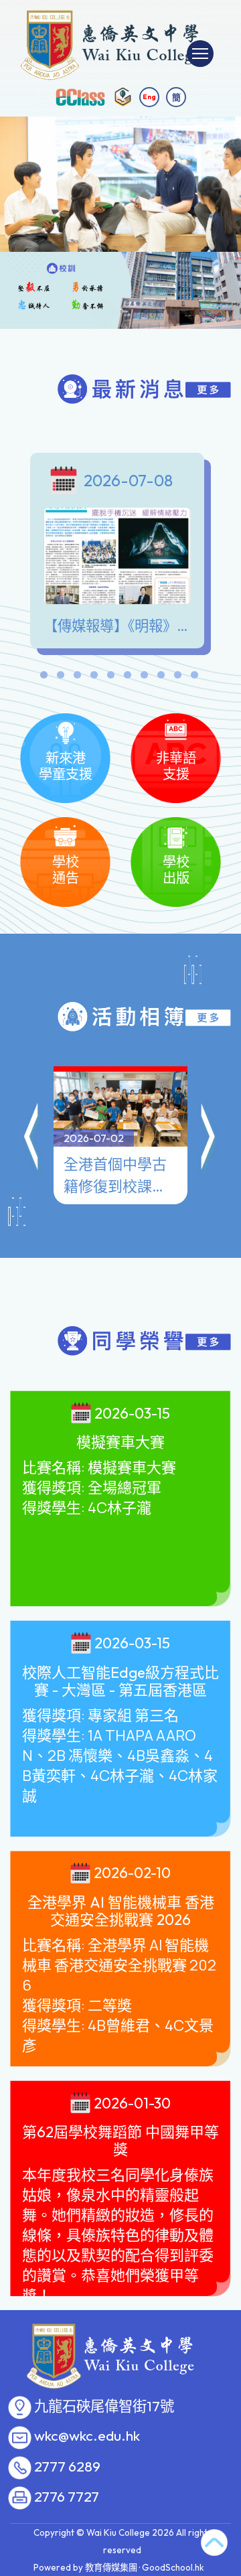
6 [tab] (127, 678)
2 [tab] (60, 678)
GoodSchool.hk (173, 2567)
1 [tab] (44, 678)
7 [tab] (144, 678)
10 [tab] (194, 678)
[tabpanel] (120, 554)
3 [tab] (77, 678)
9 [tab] (177, 678)
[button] (32, 1139)
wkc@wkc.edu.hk (87, 2436)
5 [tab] (110, 678)
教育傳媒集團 (111, 2567)
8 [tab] (161, 678)
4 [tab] (94, 678)
